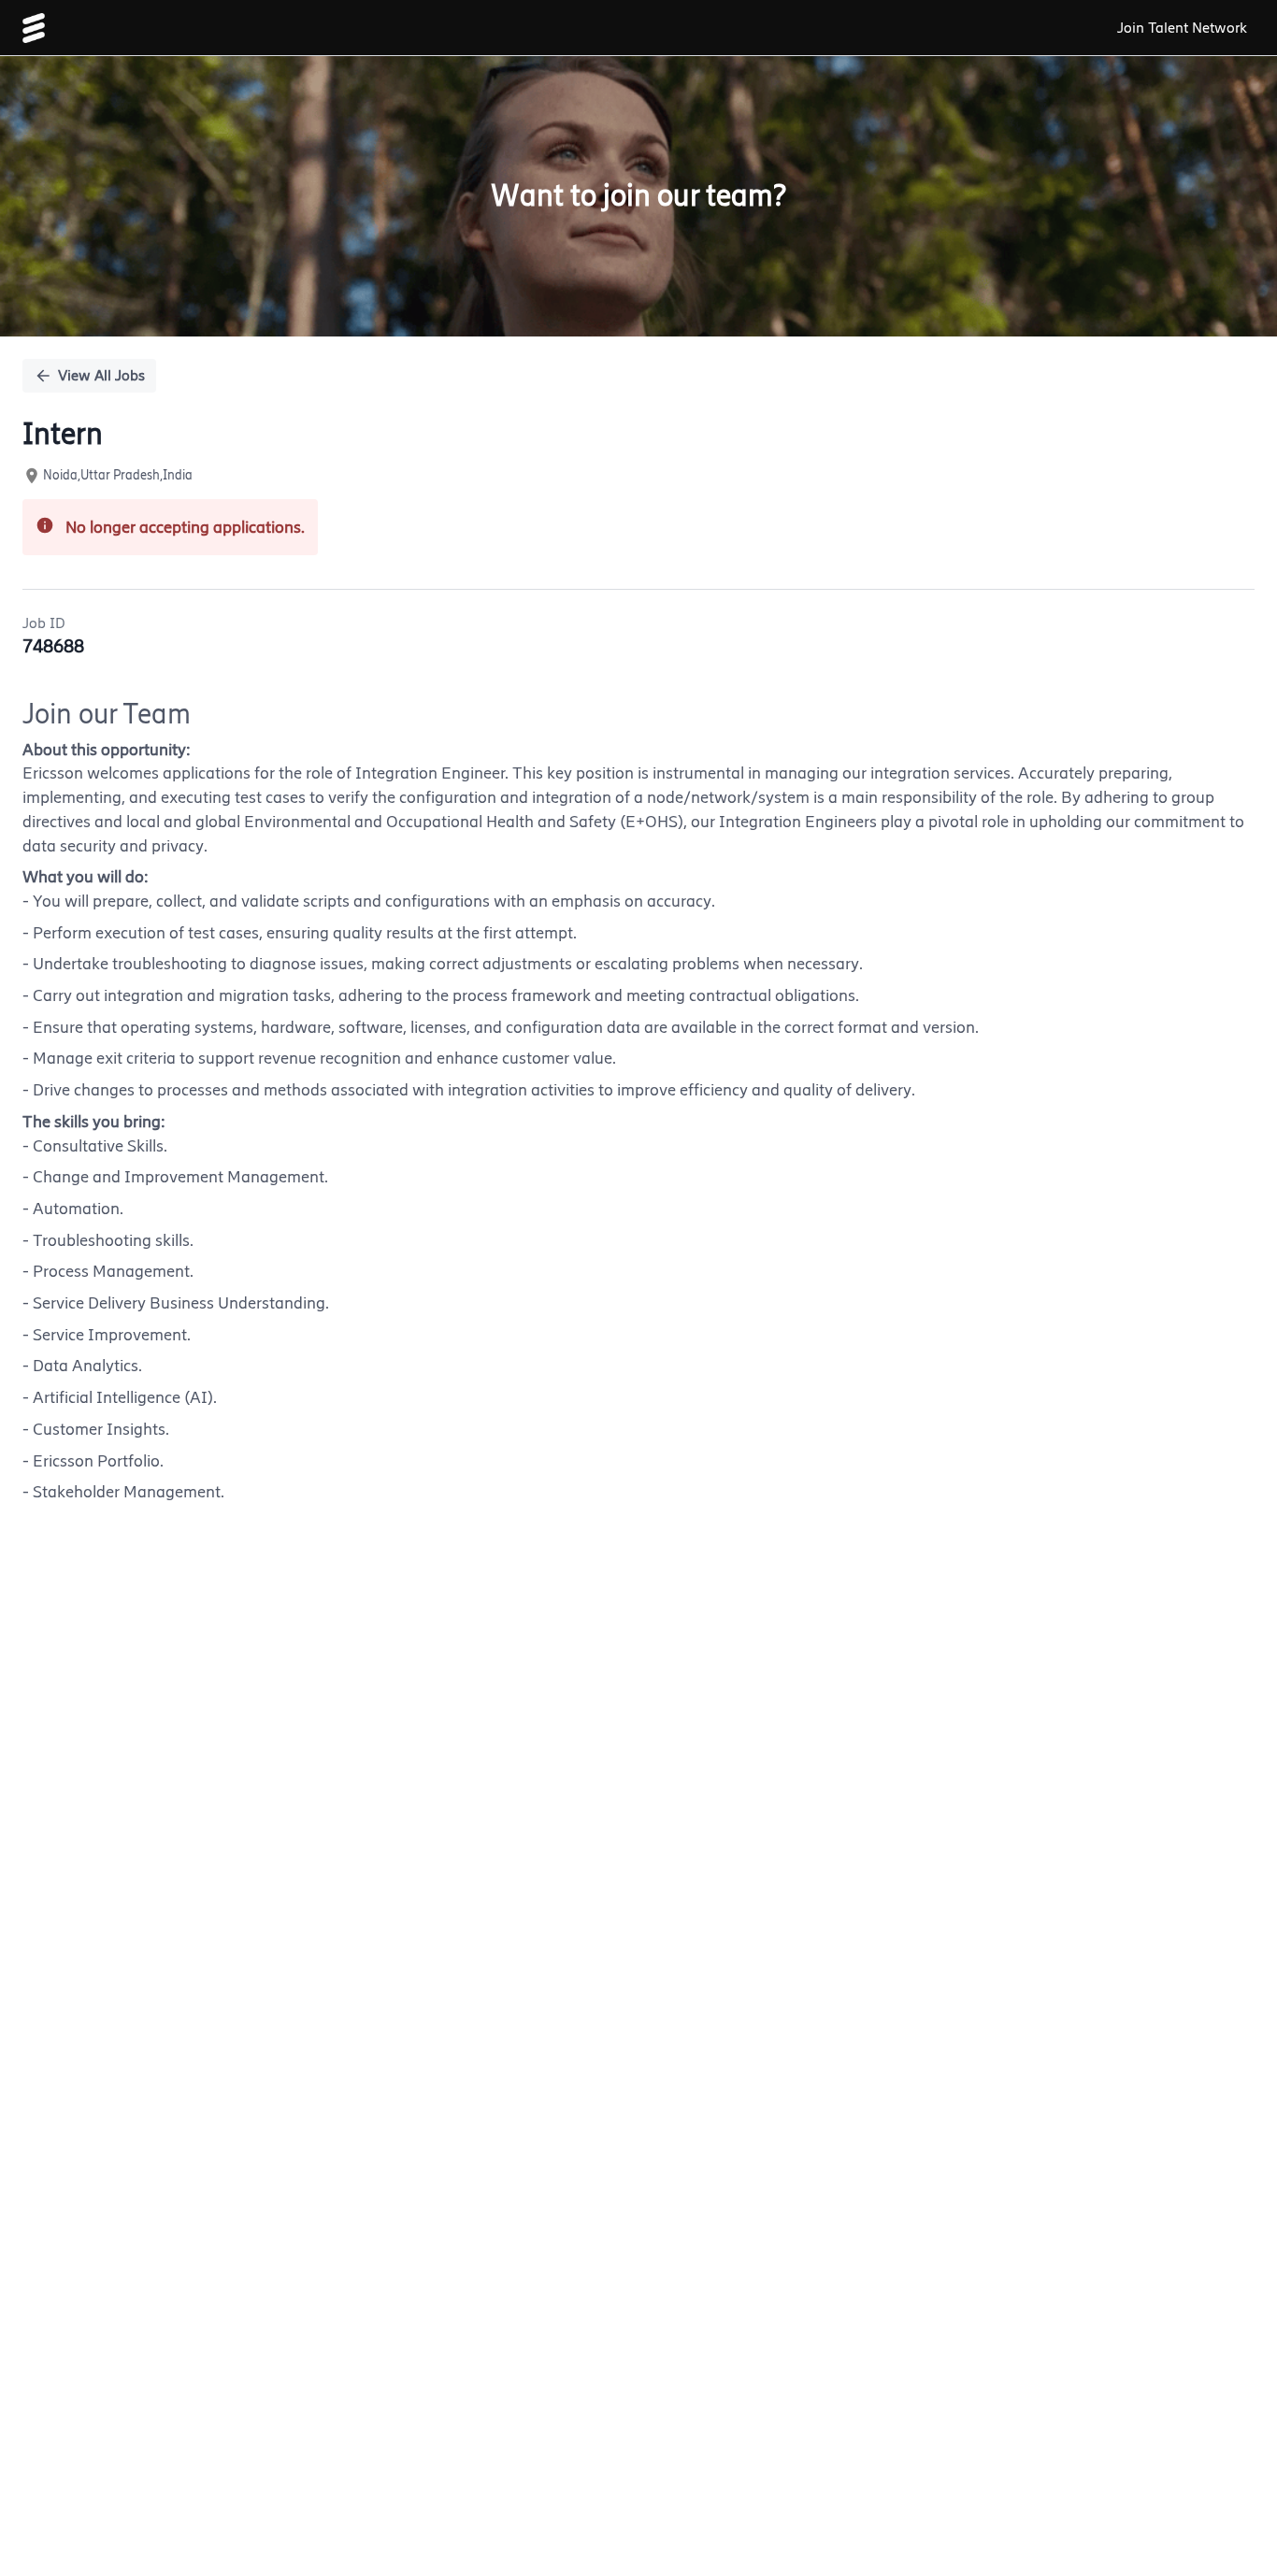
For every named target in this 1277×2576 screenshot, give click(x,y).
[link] (34, 28)
